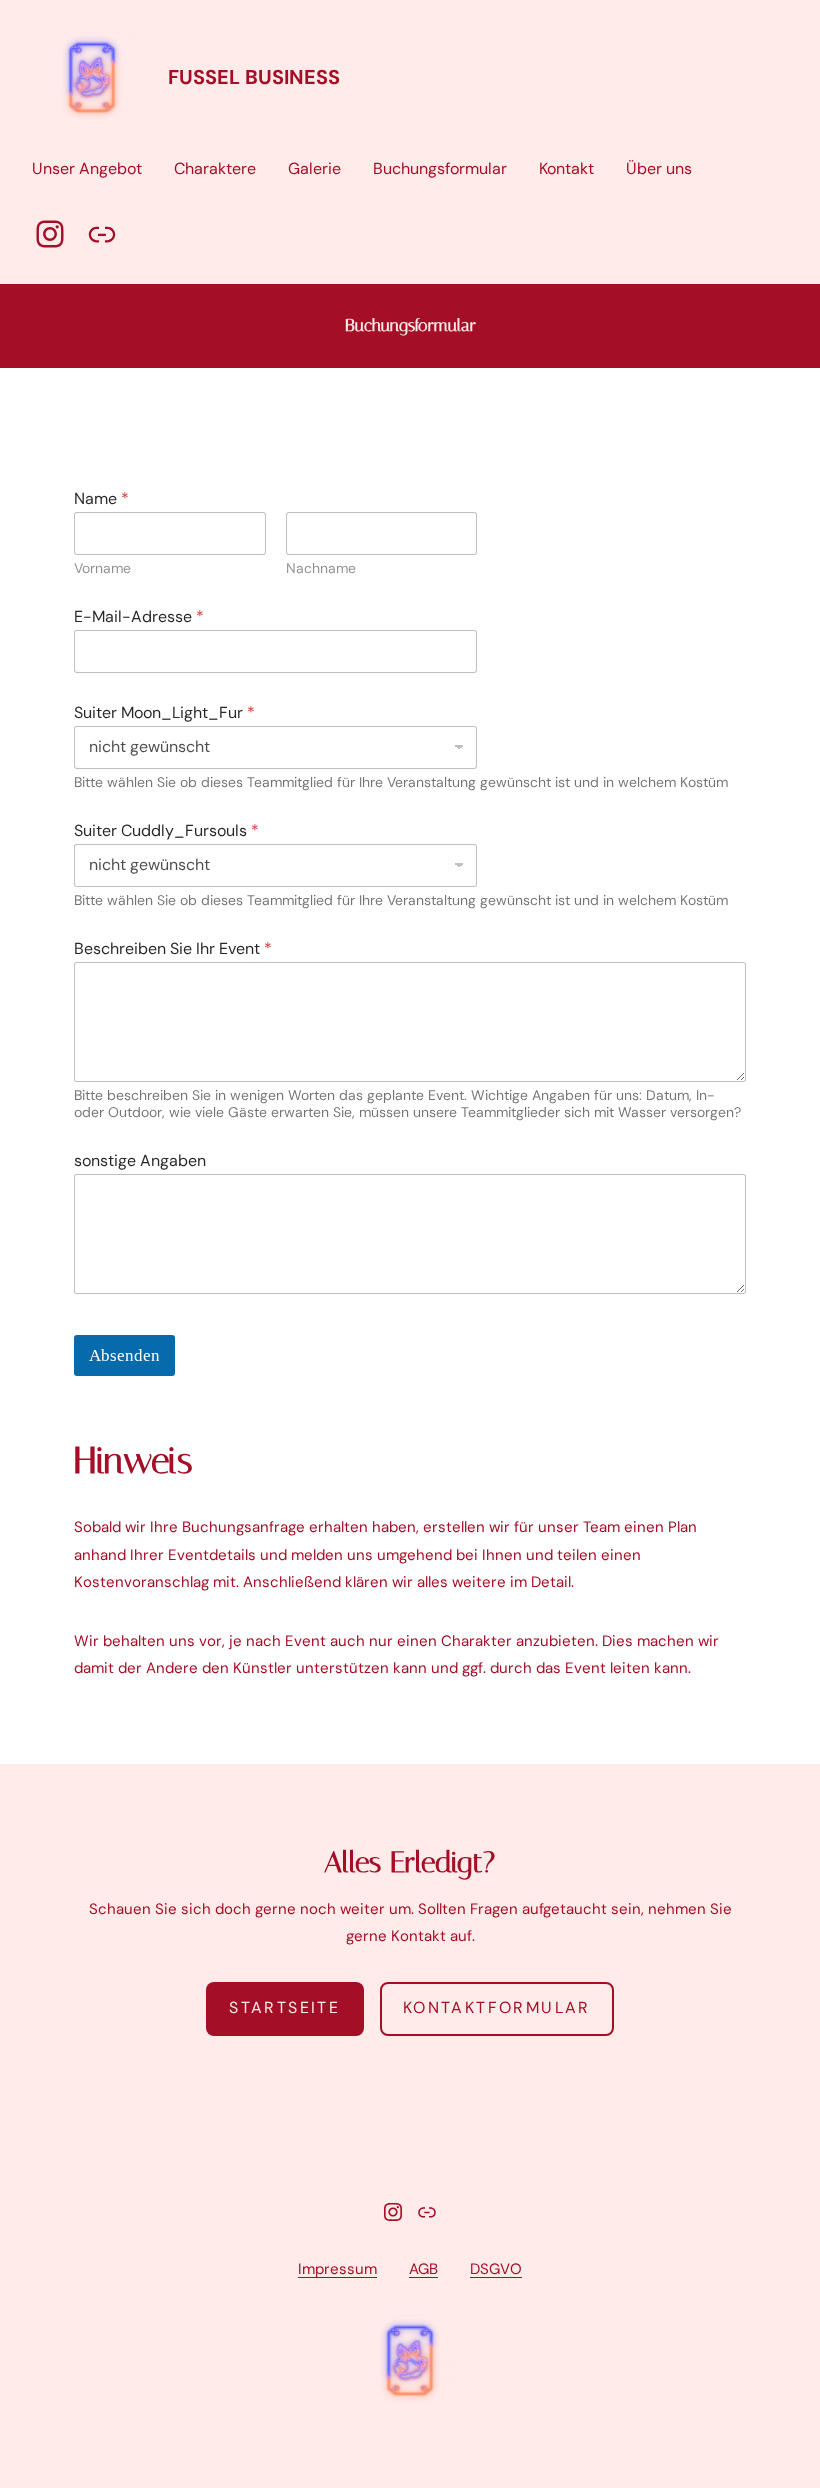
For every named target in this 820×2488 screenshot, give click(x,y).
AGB (423, 2269)
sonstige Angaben (140, 1160)
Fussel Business (254, 77)
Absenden (124, 1355)
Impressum (337, 2269)
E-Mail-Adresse (139, 616)
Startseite (284, 2007)
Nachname (321, 568)
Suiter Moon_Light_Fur (164, 712)
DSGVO (496, 2269)
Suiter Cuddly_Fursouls (166, 830)
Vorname (102, 568)
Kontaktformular (497, 2007)
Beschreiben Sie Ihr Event (173, 948)
